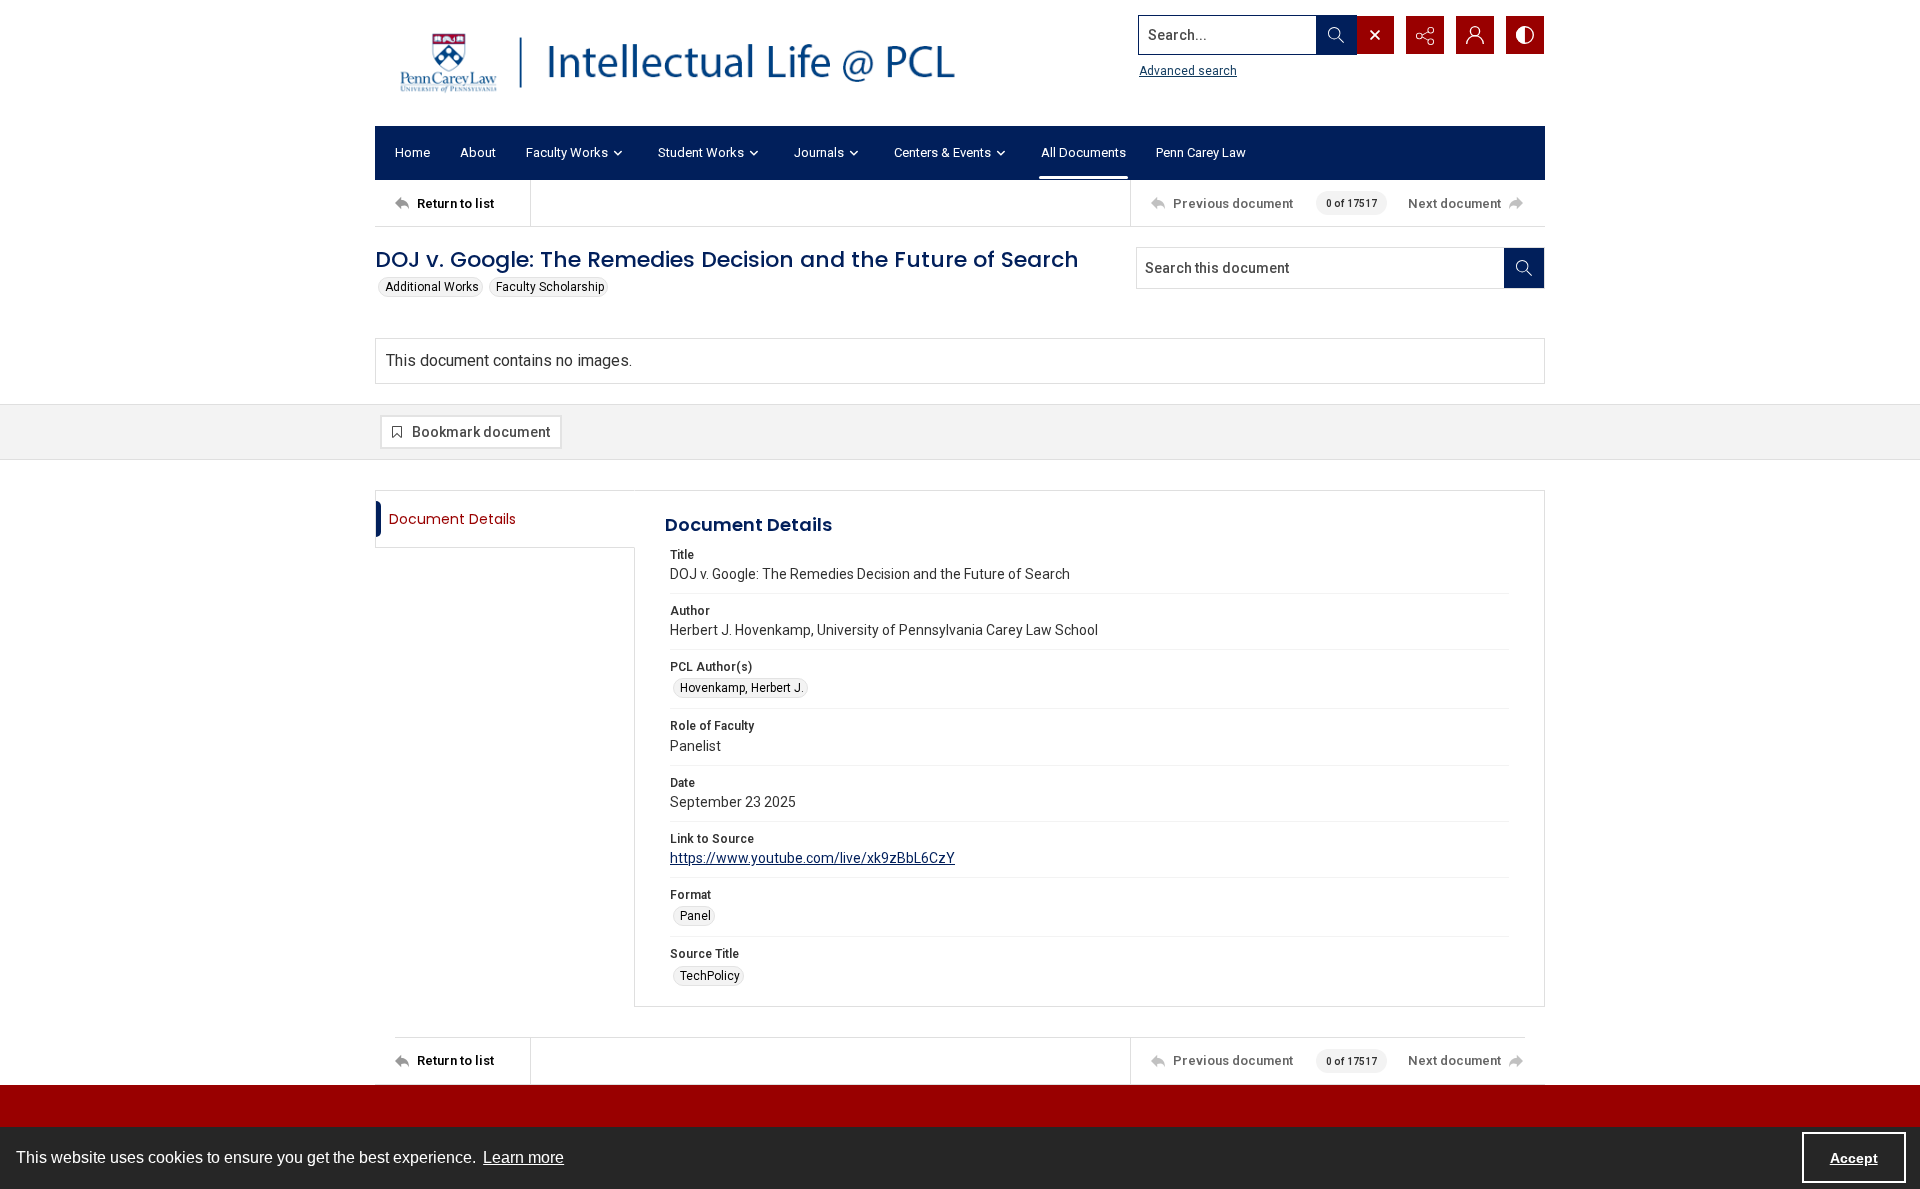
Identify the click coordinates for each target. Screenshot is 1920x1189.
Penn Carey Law (1201, 152)
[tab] (505, 519)
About (478, 152)
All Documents (1083, 152)
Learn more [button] (523, 1157)
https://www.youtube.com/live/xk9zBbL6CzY (812, 858)
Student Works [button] (701, 152)
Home (412, 152)
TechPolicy (710, 976)
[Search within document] (1524, 268)
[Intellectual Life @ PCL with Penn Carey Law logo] (695, 63)
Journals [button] (819, 152)
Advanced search (1188, 71)
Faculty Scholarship (550, 287)
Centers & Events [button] (942, 152)
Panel (695, 916)
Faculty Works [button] (567, 152)
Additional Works (432, 287)
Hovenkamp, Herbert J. (742, 688)
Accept (1854, 1158)
